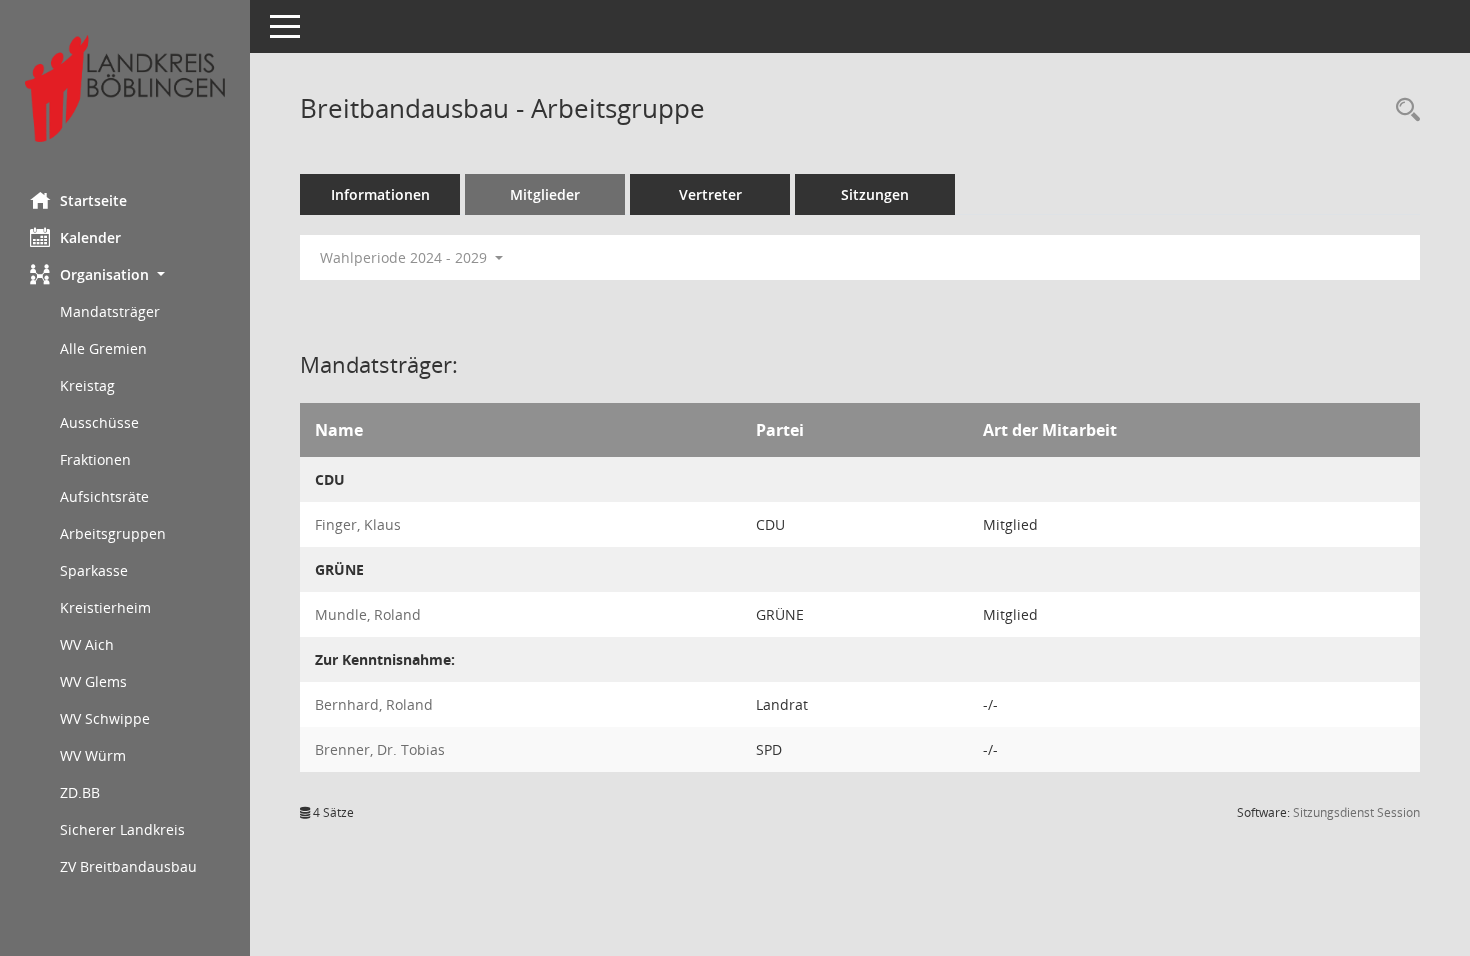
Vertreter (710, 194)
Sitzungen (875, 194)
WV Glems (93, 681)
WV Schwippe (105, 718)
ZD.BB (80, 792)
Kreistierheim (105, 607)
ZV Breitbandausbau (128, 866)
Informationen (380, 194)
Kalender (90, 237)
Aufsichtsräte (104, 496)
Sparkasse (94, 570)
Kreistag (87, 385)
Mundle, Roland (368, 614)
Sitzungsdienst (1356, 812)
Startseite (93, 200)
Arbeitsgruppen (113, 533)
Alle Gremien (103, 348)
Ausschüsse (99, 422)
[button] (125, 274)
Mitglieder (545, 194)
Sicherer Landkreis (122, 829)
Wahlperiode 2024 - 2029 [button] (405, 257)
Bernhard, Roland (374, 704)
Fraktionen (95, 459)
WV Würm (93, 755)
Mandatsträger (110, 311)
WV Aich (87, 644)
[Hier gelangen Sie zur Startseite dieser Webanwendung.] (125, 88)
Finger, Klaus (358, 524)
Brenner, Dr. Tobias (380, 749)
